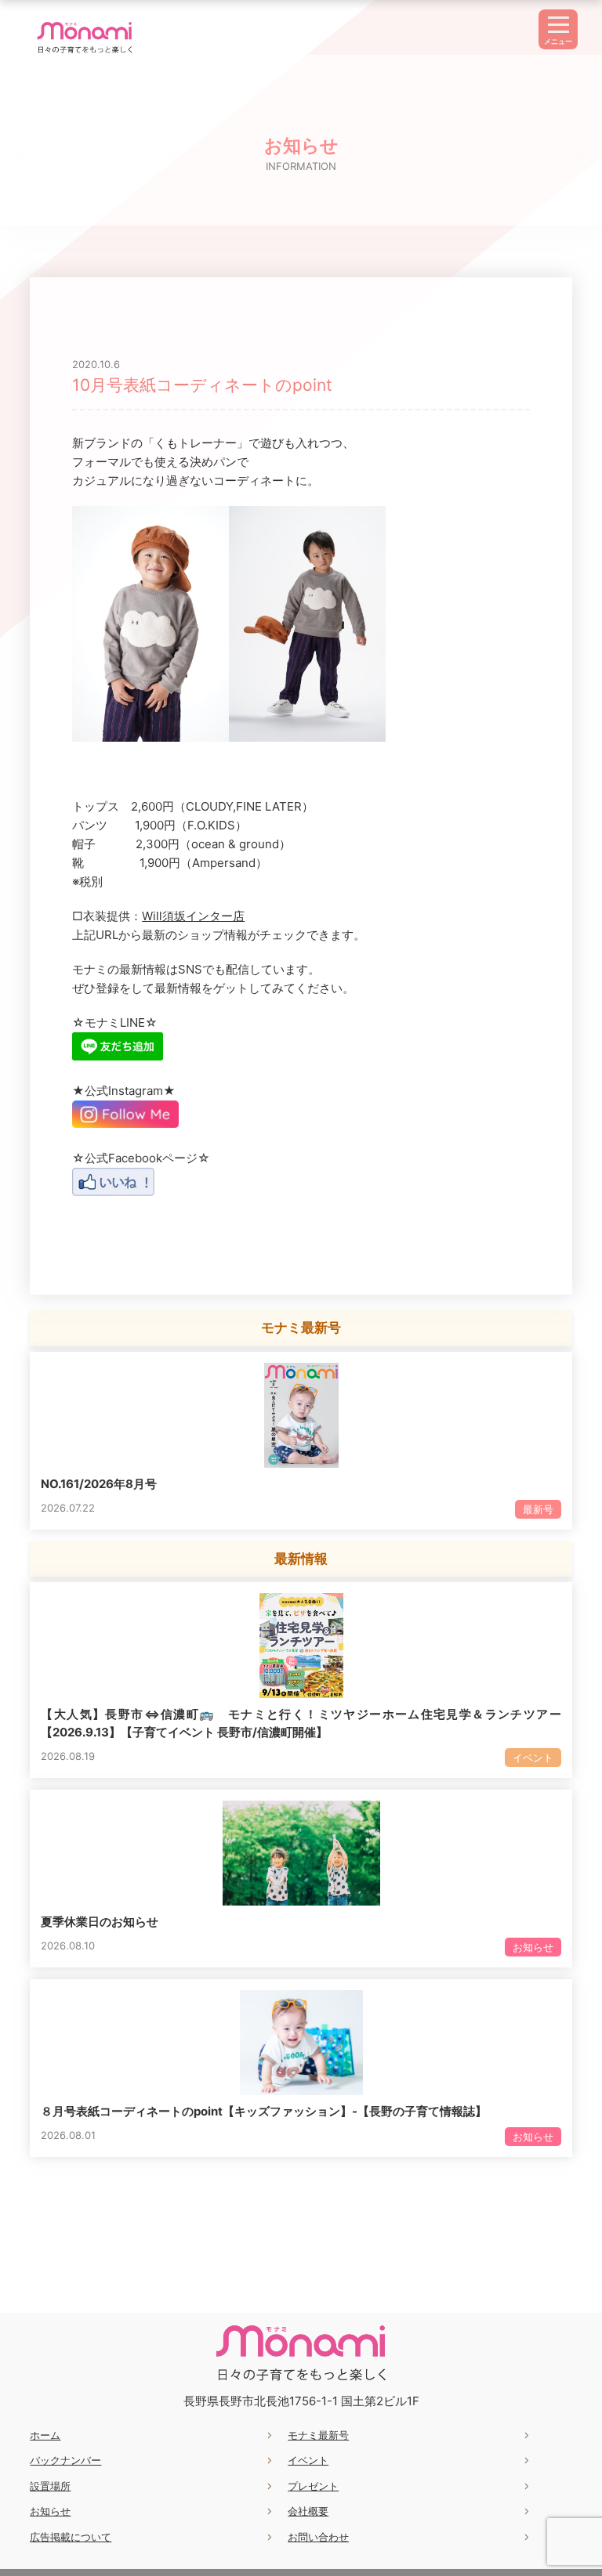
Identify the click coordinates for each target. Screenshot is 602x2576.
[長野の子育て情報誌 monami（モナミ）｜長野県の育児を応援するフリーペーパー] (85, 53)
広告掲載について (71, 2537)
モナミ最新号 (318, 2435)
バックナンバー (65, 2460)
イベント (308, 2460)
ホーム (45, 2435)
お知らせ (50, 2511)
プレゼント (313, 2486)
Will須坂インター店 (193, 916)
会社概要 (308, 2511)
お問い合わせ (318, 2537)
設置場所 (50, 2486)
